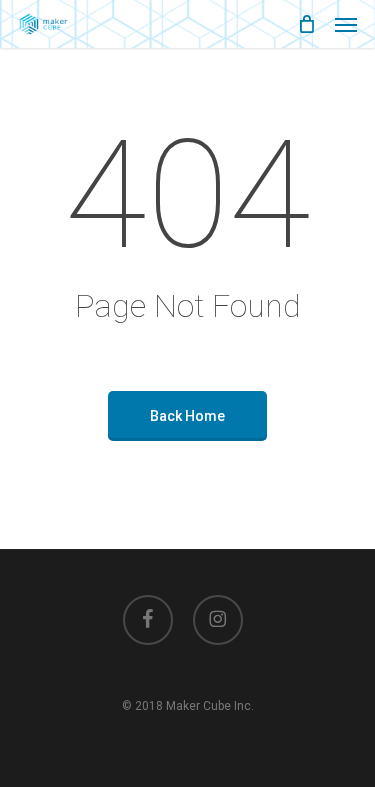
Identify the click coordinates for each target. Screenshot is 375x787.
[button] (346, 24)
